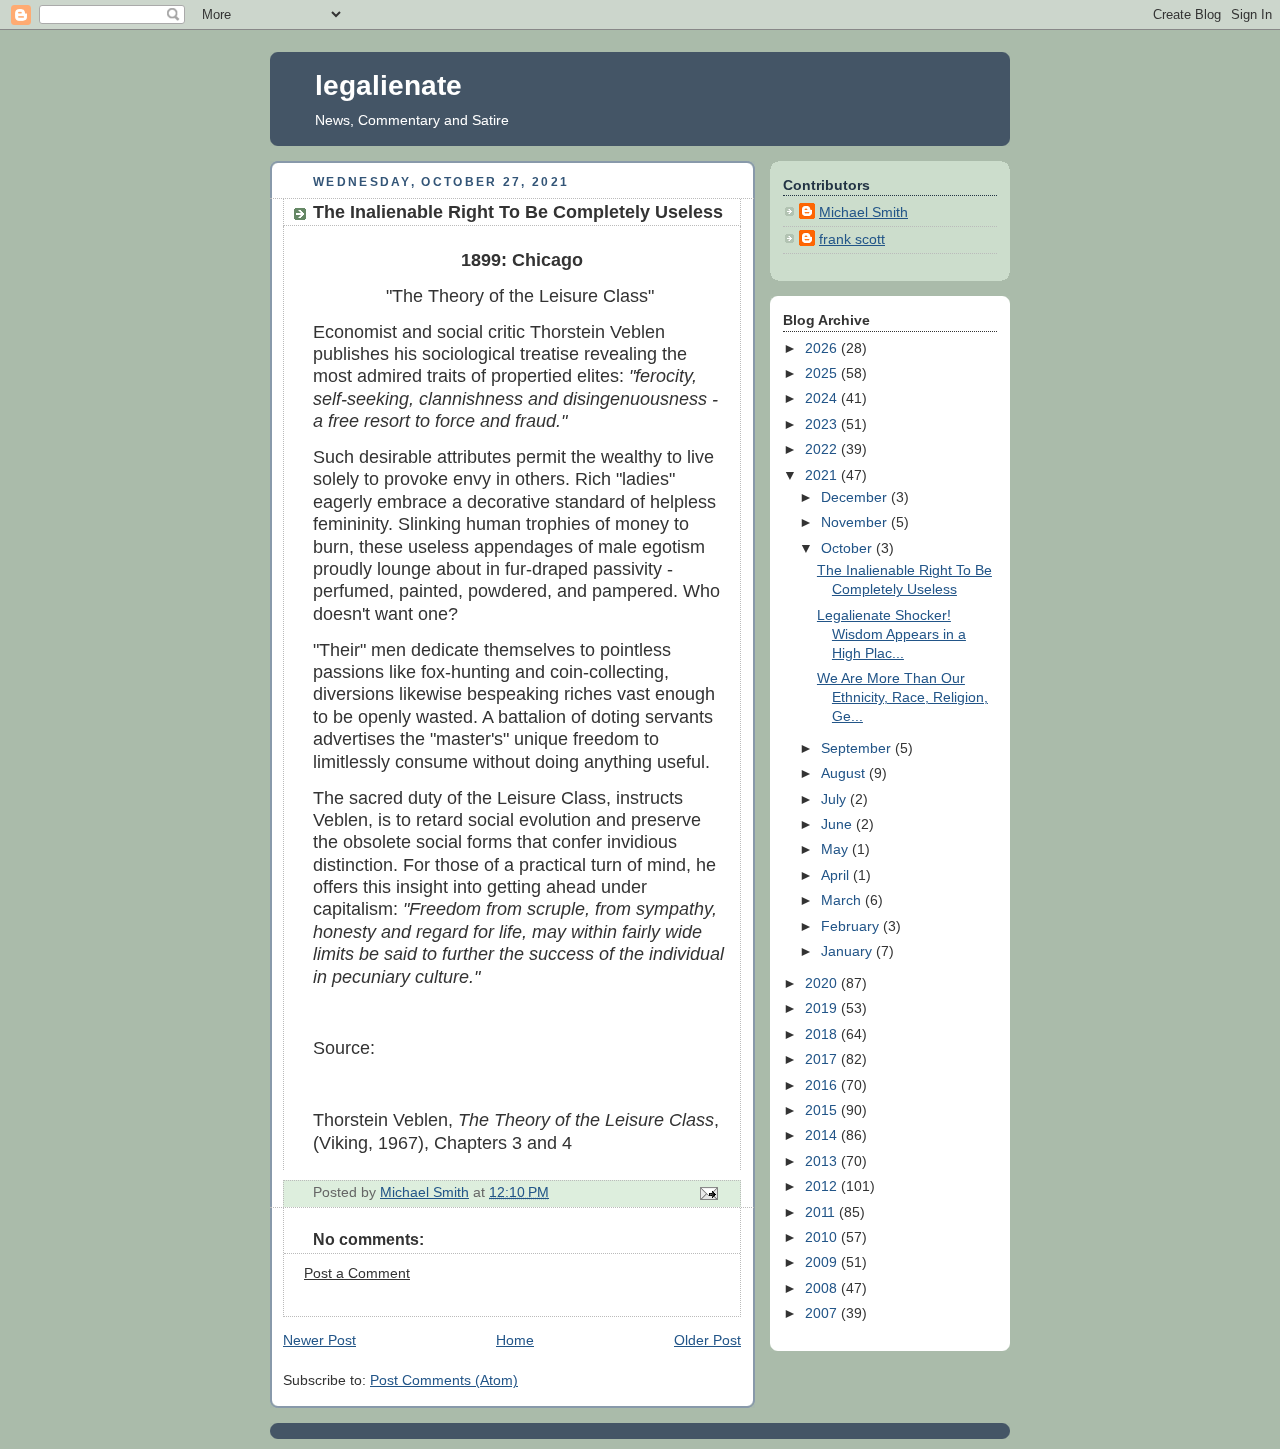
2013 (823, 1161)
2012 (823, 1186)
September (858, 748)
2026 (823, 348)
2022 (823, 449)
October (848, 548)
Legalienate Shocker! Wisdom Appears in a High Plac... (891, 634)
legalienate (388, 85)
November (856, 522)
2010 (823, 1237)
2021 (823, 475)
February (852, 926)
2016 (823, 1085)
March (843, 900)
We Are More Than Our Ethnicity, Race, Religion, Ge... (902, 697)
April (837, 875)
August (845, 773)
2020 (823, 983)
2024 (823, 398)
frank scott (852, 239)
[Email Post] (707, 1192)
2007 (823, 1313)
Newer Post (319, 1340)
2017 (823, 1059)
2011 (822, 1212)
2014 (823, 1135)
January (848, 951)
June (838, 824)
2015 (823, 1110)
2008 (823, 1288)
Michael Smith (863, 212)
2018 (823, 1034)
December (856, 497)
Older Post (707, 1340)
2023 (823, 424)
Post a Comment (357, 1273)
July (835, 799)
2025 (823, 373)
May (836, 849)
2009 (823, 1262)
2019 (823, 1008)
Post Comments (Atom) (444, 1380)
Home (515, 1340)
